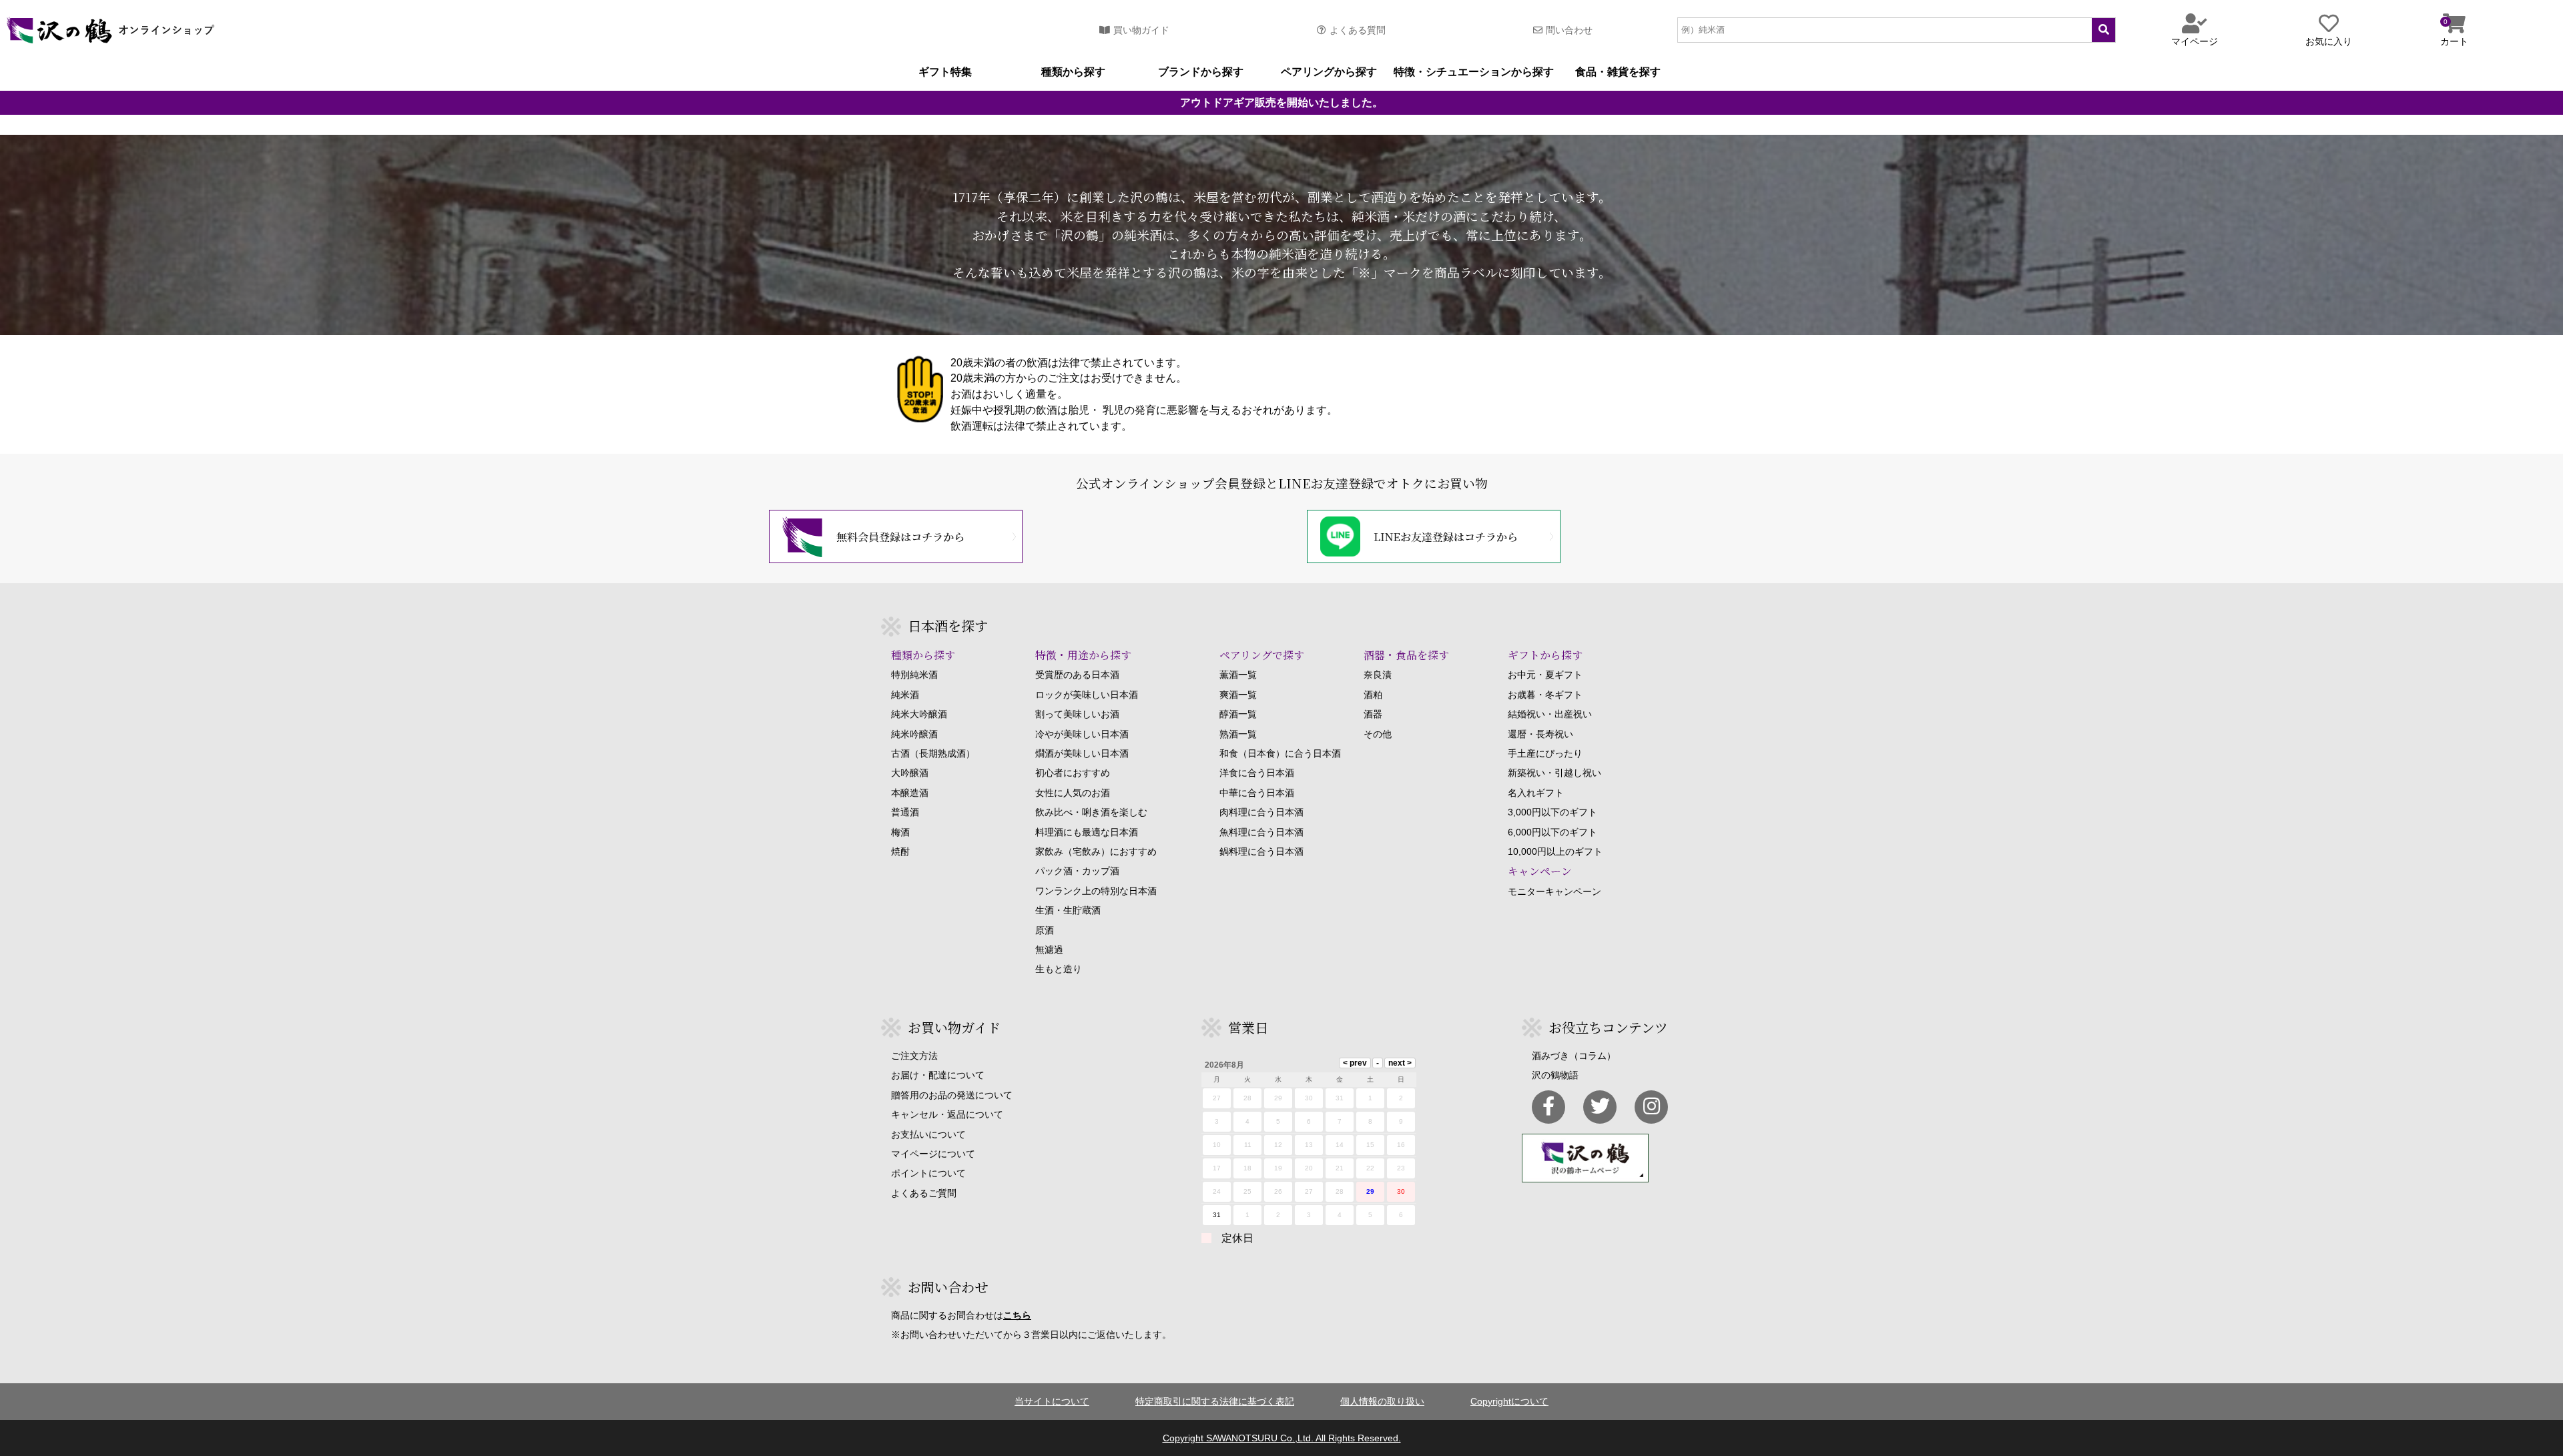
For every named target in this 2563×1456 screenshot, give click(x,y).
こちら (1017, 1315)
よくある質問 (1358, 30)
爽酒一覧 (1238, 695)
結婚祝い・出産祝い (1550, 714)
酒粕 (1373, 695)
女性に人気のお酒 (1073, 793)
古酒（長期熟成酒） (933, 753)
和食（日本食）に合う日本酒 (1280, 753)
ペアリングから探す (1329, 72)
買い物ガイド (1141, 30)
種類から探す (1073, 72)
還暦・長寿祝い (1540, 734)
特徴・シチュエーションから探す (1474, 72)
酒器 (1373, 714)
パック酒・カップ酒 (1077, 871)
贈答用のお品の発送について (952, 1095)
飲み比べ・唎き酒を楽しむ (1091, 812)
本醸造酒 (910, 793)
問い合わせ (1569, 30)
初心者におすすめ (1073, 773)
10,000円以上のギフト (1555, 851)
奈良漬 (1378, 675)
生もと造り (1059, 969)
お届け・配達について (938, 1075)
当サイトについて (1052, 1401)
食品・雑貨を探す (1618, 72)
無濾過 (1049, 950)
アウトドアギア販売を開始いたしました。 (1281, 103)
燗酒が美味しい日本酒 (1082, 753)
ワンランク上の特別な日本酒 (1096, 891)
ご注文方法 (914, 1056)
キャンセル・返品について (947, 1114)
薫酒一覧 (1238, 675)
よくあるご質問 (924, 1193)
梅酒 (900, 832)
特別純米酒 (914, 675)
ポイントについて (928, 1173)
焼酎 (900, 851)
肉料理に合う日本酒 (1261, 812)
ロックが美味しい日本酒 (1087, 695)
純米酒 (905, 695)
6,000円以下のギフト (1552, 832)
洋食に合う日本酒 (1257, 773)
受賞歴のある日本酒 (1077, 675)
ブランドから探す (1201, 72)
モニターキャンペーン (1554, 891)
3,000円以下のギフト (1552, 812)
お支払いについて (928, 1134)
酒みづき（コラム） (1574, 1056)
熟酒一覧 (1238, 734)
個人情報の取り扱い (1382, 1401)
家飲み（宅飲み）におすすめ (1096, 851)
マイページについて (933, 1154)
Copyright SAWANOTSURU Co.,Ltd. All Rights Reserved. (1282, 1438)
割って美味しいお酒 (1077, 714)
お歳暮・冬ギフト (1545, 695)
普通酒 (905, 812)
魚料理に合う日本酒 (1261, 832)
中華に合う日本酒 (1257, 793)
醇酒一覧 (1238, 714)
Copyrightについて (1509, 1401)
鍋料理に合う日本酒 (1261, 851)
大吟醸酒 (910, 773)
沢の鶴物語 (1555, 1075)
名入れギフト (1536, 793)
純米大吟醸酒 (919, 714)
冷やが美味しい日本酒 (1082, 734)
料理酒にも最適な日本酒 (1087, 832)
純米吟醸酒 (914, 734)
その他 (1378, 734)
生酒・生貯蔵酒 (1068, 910)
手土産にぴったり (1545, 753)
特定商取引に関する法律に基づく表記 (1215, 1401)
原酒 (1045, 930)
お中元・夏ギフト (1545, 675)
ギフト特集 (945, 72)
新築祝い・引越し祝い (1554, 773)
